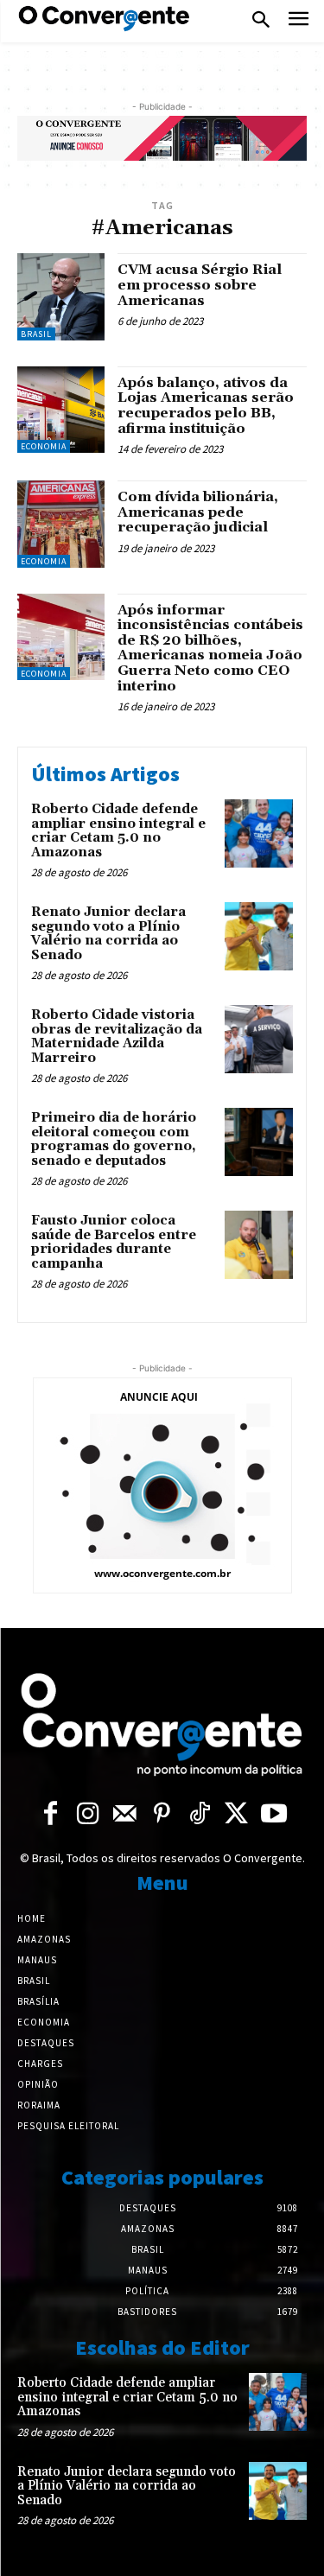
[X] (236, 1814)
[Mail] (125, 1814)
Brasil (36, 334)
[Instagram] (88, 1814)
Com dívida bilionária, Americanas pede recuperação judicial (198, 512)
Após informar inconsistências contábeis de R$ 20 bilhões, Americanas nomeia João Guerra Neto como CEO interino (210, 648)
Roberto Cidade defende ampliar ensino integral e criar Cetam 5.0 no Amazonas (118, 831)
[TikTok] (199, 1814)
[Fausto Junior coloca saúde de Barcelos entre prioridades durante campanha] (259, 1245)
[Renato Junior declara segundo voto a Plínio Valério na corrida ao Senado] (259, 936)
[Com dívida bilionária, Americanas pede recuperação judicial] (61, 524)
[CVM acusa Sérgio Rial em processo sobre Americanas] (61, 297)
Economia (44, 446)
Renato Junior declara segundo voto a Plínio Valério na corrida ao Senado (108, 934)
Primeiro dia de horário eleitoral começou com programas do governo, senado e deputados (114, 1139)
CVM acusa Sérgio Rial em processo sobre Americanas (200, 285)
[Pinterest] (162, 1814)
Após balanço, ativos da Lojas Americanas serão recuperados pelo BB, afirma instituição (206, 406)
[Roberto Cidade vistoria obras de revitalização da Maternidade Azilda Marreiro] (259, 1039)
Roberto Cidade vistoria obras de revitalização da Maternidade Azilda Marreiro (117, 1037)
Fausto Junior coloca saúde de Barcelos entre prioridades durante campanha (114, 1242)
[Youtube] (273, 1814)
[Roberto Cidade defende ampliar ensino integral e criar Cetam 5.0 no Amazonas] (259, 833)
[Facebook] (51, 1814)
